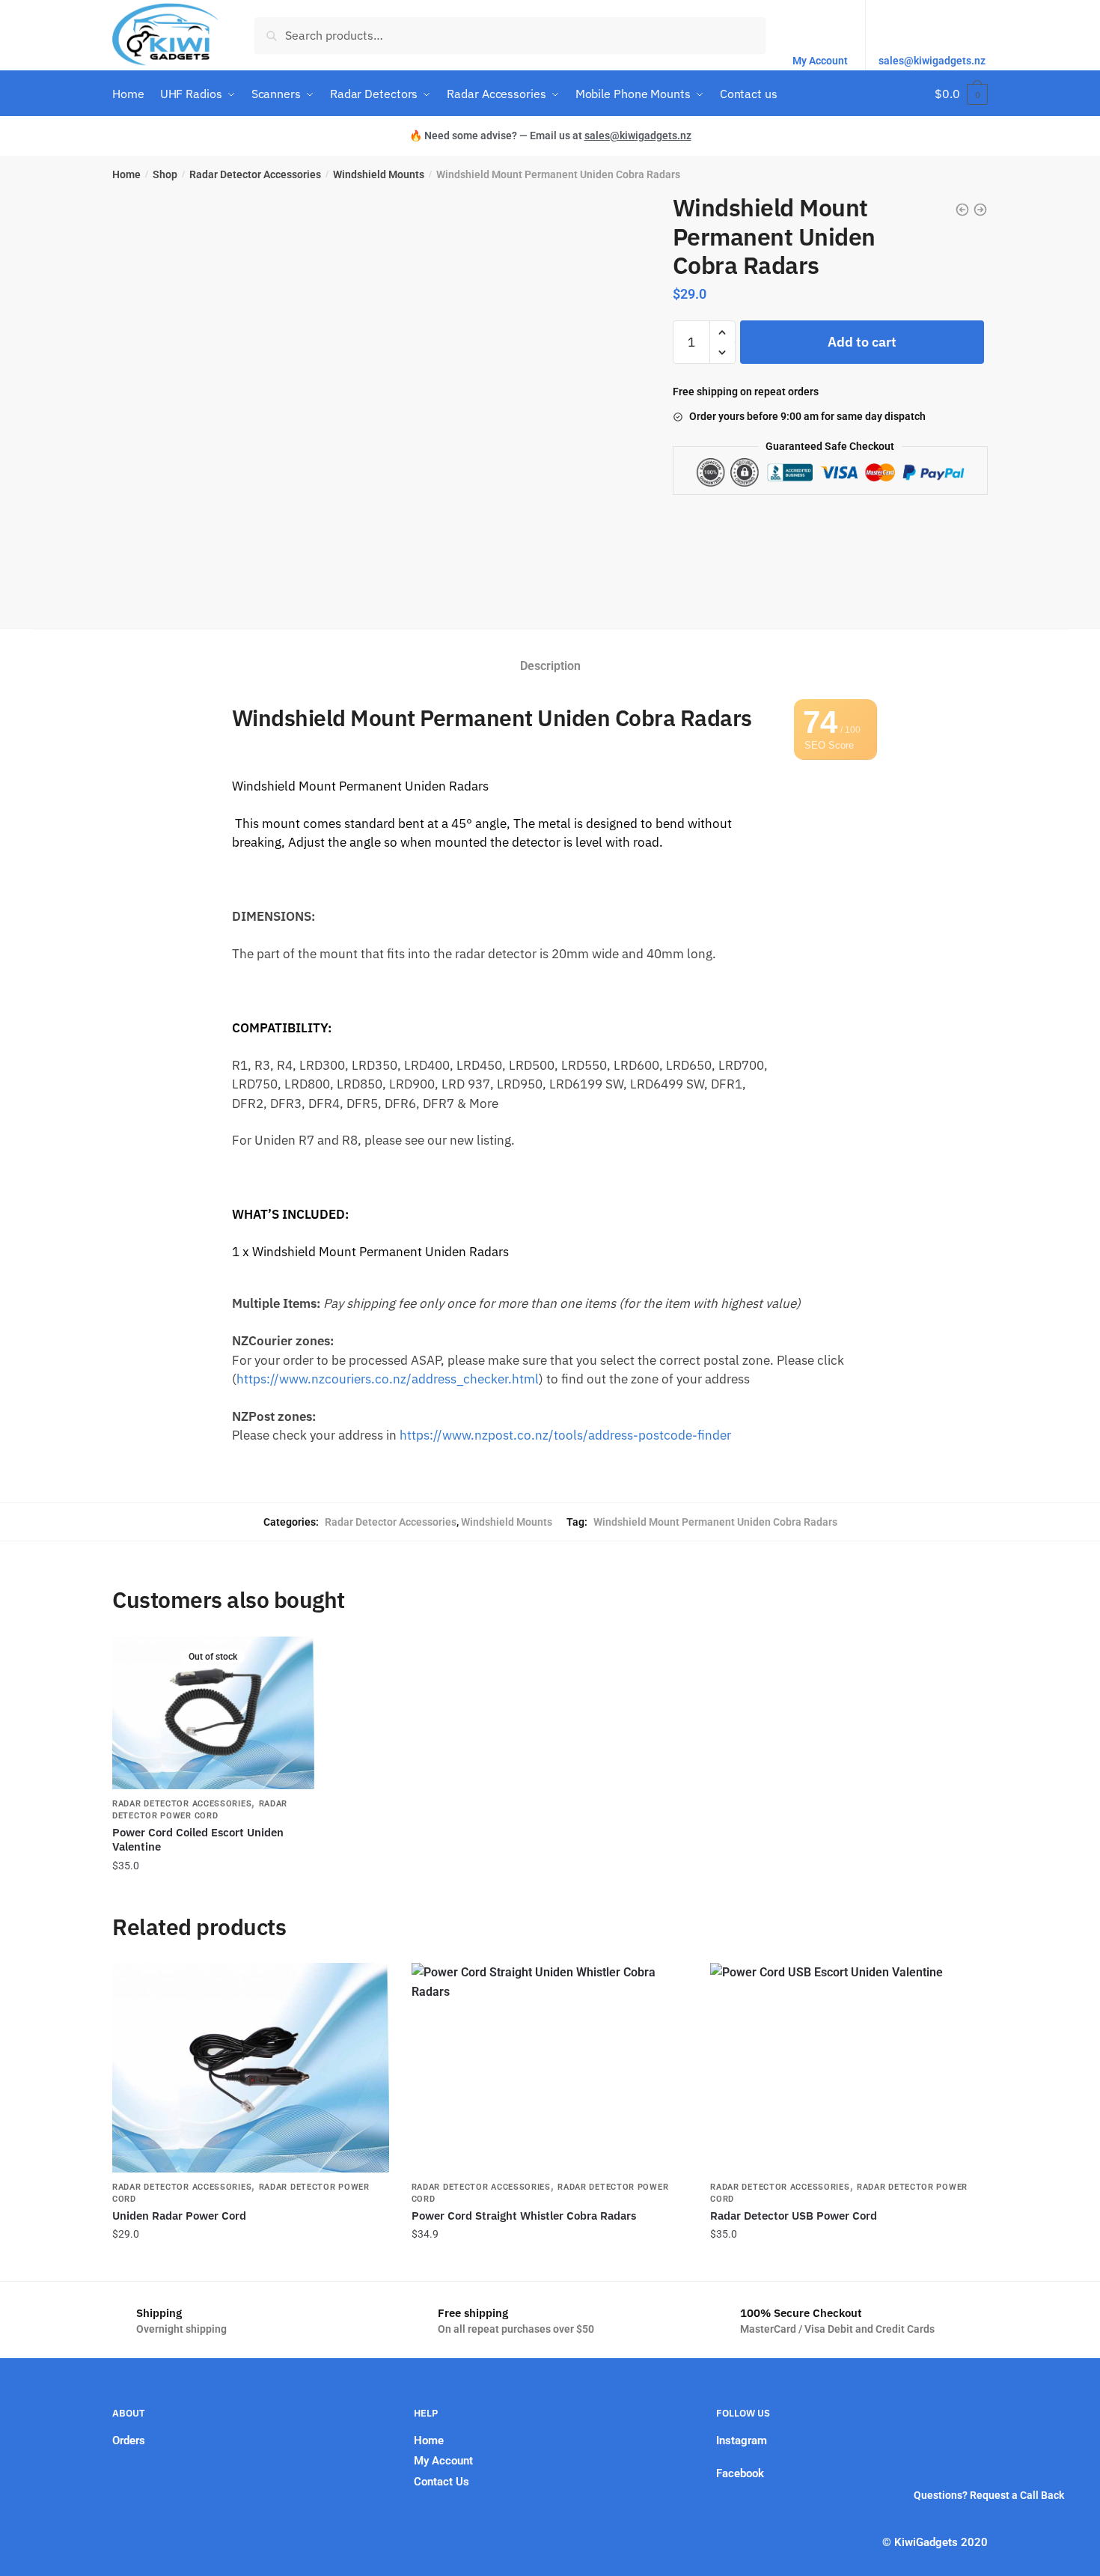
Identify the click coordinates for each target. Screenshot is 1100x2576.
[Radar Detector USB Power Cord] (849, 2068)
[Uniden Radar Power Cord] (251, 2068)
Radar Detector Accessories (255, 174)
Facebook (740, 2473)
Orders (129, 2440)
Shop (165, 174)
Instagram (742, 2440)
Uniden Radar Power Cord (179, 2216)
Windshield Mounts (379, 174)
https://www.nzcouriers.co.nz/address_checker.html (388, 1379)
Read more (213, 1895)
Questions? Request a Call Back (989, 2495)
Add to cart (862, 342)
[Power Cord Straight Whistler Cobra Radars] (550, 2068)
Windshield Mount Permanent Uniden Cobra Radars (715, 1522)
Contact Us (441, 2482)
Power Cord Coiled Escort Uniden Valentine (198, 1840)
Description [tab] (550, 666)
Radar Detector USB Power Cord (794, 2216)
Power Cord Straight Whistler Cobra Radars (524, 2216)
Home (126, 174)
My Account (820, 61)
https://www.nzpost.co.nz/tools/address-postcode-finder (565, 1435)
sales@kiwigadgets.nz (932, 61)
